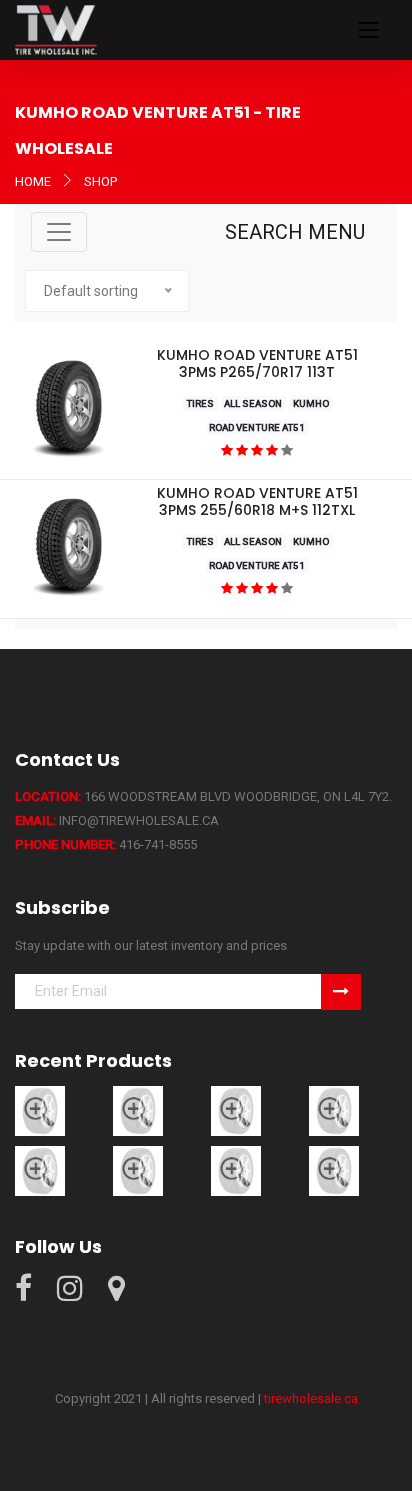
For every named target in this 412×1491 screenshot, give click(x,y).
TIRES (200, 403)
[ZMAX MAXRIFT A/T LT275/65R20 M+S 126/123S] (40, 1110)
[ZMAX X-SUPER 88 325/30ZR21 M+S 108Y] (236, 1170)
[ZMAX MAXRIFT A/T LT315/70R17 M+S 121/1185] (236, 1110)
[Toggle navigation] (369, 30)
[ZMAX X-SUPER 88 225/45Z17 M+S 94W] (40, 1170)
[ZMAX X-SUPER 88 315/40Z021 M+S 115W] (334, 1170)
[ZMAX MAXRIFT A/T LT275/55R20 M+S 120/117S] (138, 1110)
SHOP (100, 181)
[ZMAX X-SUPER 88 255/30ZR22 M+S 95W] (138, 1170)
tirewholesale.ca (311, 1398)
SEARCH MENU (295, 232)
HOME (33, 181)
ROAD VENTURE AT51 (257, 427)
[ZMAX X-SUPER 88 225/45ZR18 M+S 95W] (334, 1110)
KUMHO (311, 403)
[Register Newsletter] (341, 992)
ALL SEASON (253, 403)
